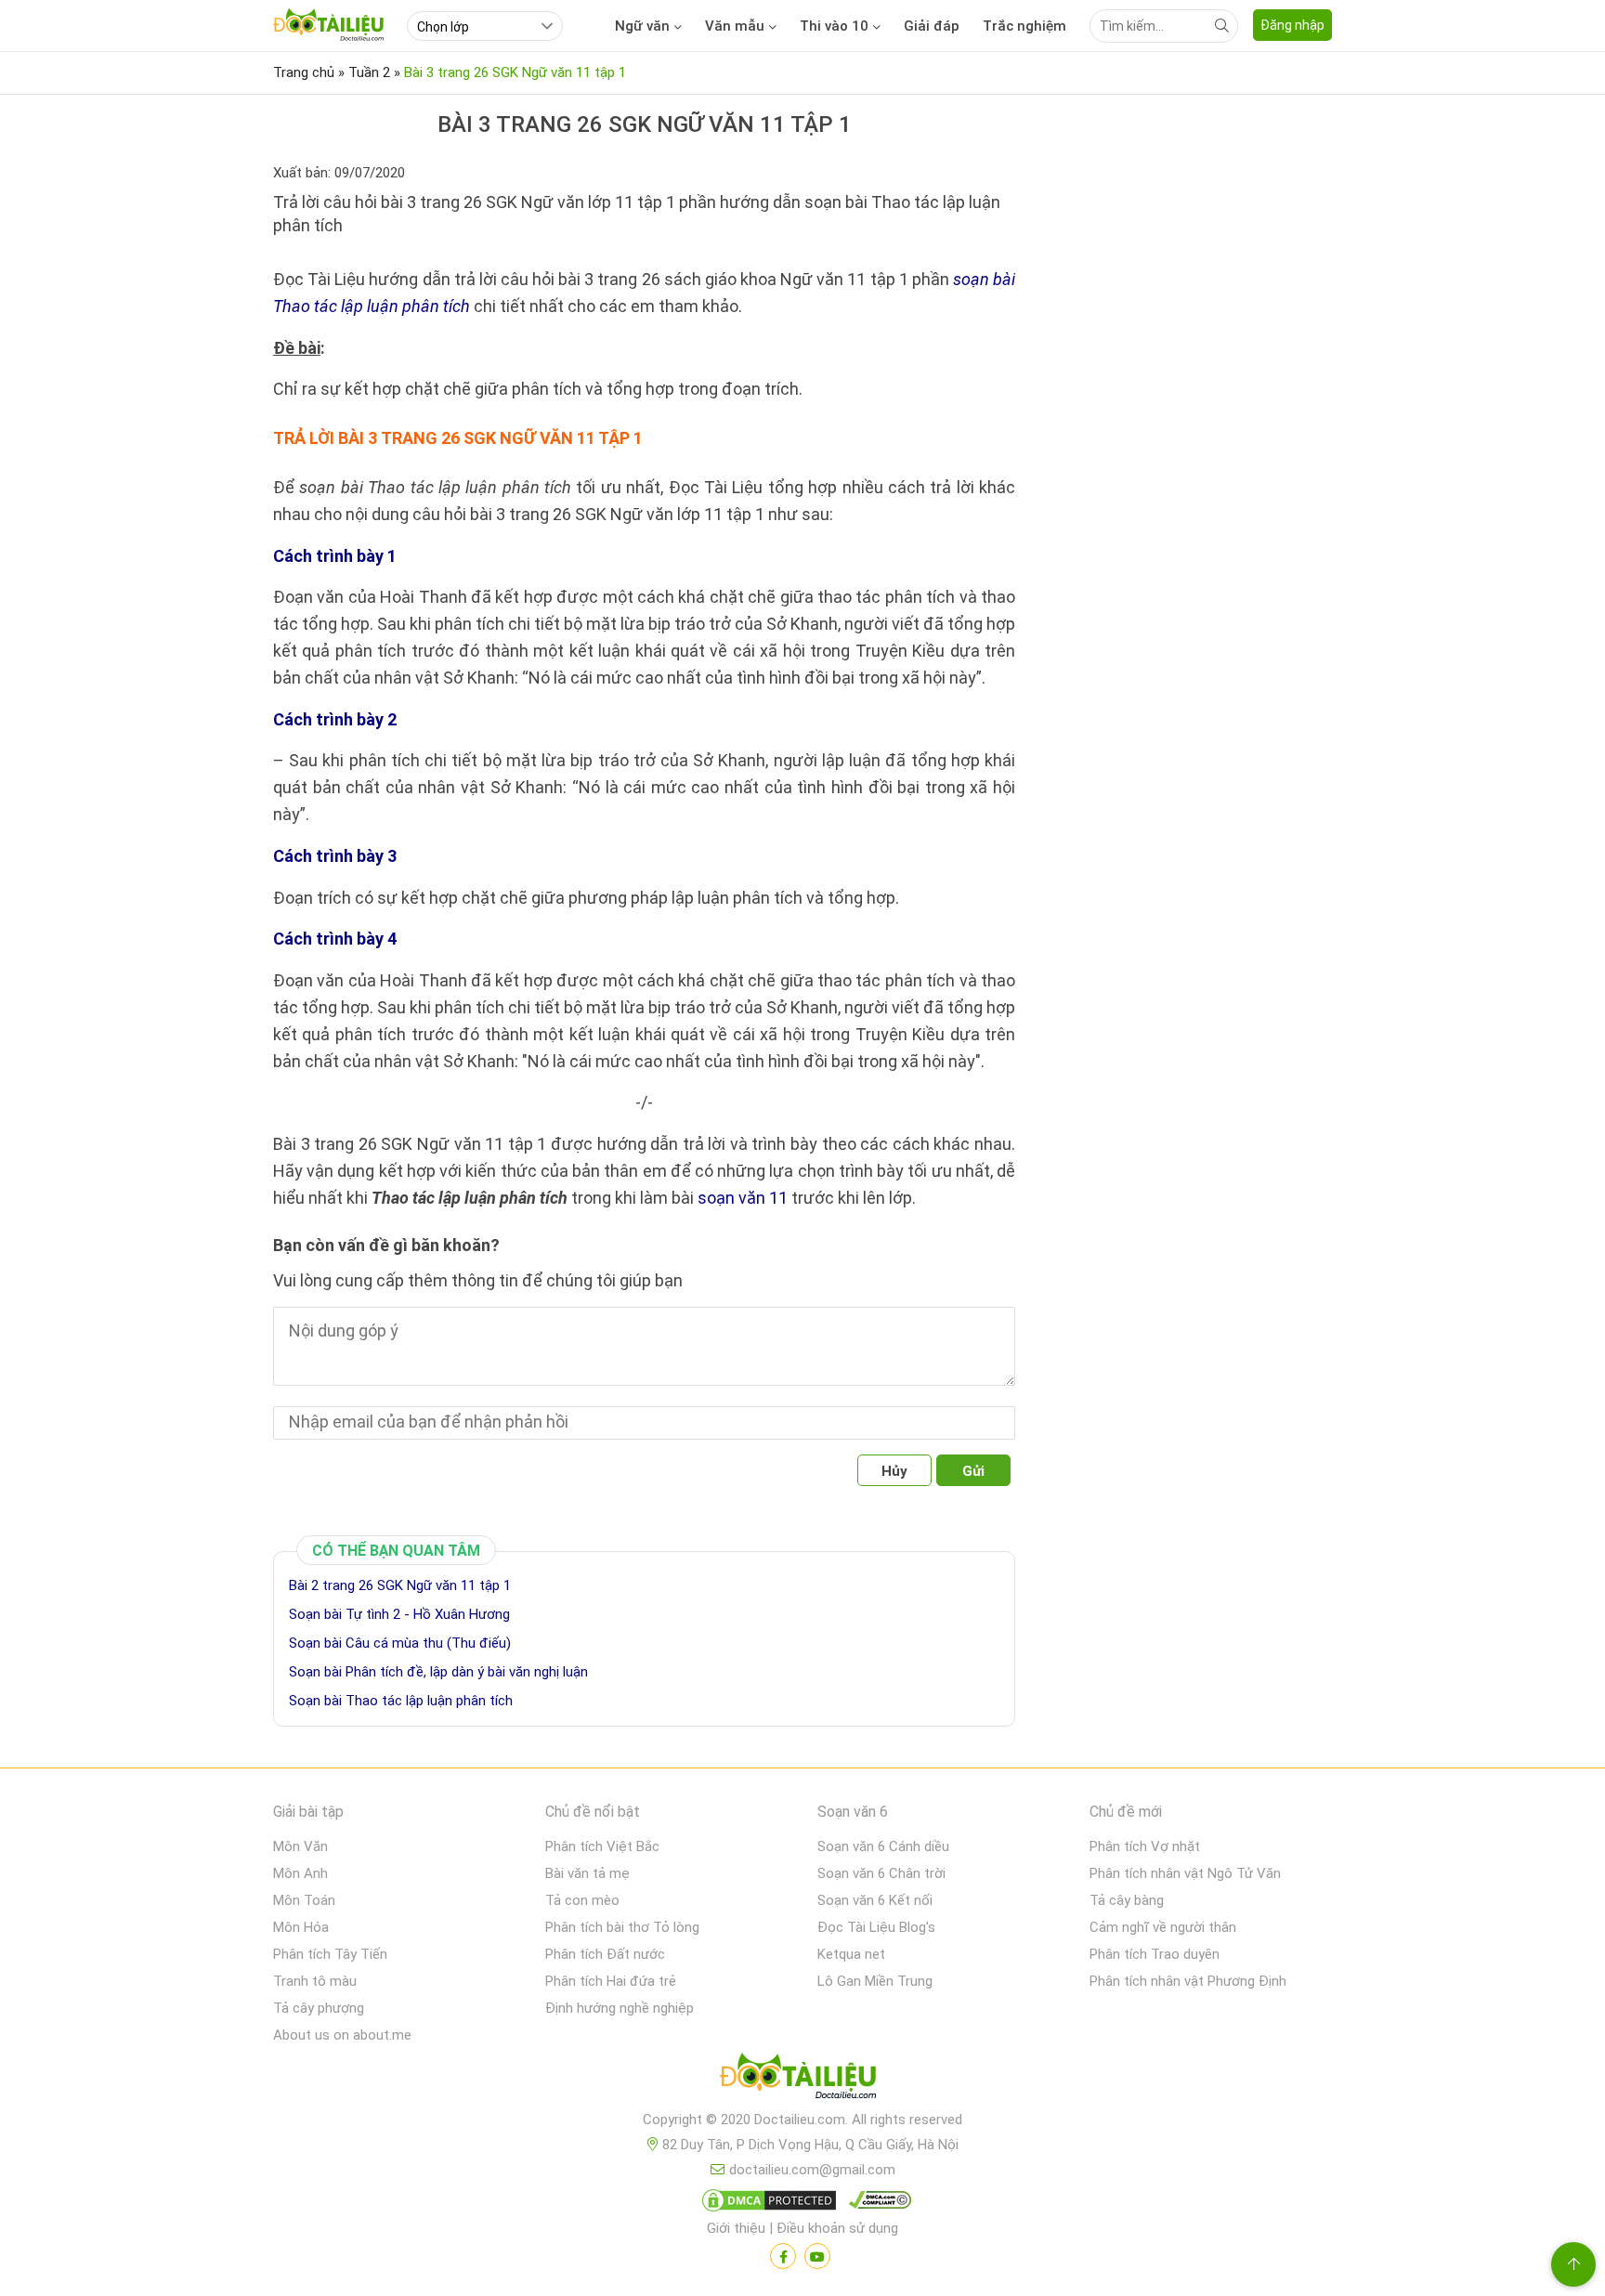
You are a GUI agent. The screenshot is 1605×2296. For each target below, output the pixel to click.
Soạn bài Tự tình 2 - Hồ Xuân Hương (399, 1614)
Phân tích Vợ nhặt (1145, 1846)
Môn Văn (300, 1846)
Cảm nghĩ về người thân (1163, 1927)
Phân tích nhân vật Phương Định (1188, 1981)
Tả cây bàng (1127, 1900)
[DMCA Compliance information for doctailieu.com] (876, 2204)
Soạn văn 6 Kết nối (875, 1900)
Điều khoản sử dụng (837, 2228)
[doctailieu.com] (802, 2080)
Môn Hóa (301, 1927)
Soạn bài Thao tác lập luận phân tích (401, 1701)
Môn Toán (304, 1900)
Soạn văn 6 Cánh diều (883, 1846)
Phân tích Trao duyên (1155, 1954)
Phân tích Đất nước (605, 1954)
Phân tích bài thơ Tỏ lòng (622, 1927)
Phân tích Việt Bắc (602, 1846)
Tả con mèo (582, 1900)
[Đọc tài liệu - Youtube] (817, 2256)
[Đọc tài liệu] (783, 2256)
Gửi (973, 1471)
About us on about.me (342, 2035)
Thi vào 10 (834, 26)
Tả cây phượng (319, 2008)
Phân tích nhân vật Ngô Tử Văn (1185, 1873)
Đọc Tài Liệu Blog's (876, 1927)
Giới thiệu (736, 2228)
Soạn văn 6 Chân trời (881, 1873)
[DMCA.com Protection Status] (766, 2204)
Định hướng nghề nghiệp (620, 2008)
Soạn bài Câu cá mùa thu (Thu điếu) (400, 1643)
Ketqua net (851, 1954)
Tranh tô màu (315, 1981)
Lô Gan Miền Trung (875, 1981)
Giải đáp (932, 26)
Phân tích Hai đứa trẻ (611, 1981)
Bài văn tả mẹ (587, 1873)
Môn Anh (300, 1873)
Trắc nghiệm (1024, 26)
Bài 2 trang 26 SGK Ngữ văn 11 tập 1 (400, 1585)
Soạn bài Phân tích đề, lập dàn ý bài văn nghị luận (438, 1672)
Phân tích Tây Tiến (330, 1954)
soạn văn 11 (743, 1198)
